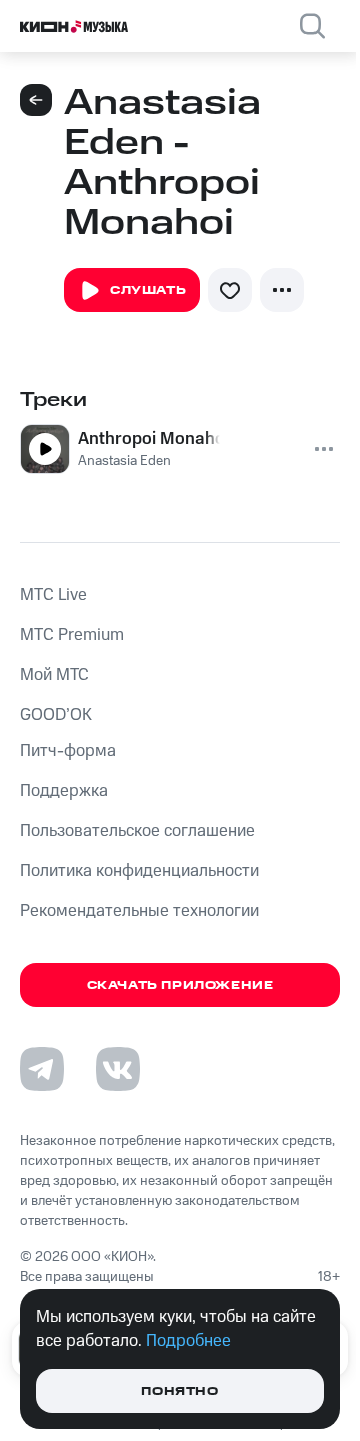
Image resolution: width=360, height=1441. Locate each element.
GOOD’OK (56, 715)
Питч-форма (68, 751)
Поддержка (64, 791)
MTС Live (53, 595)
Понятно (179, 1391)
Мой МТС (54, 675)
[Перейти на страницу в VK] (118, 1069)
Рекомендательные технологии (139, 911)
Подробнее (188, 1341)
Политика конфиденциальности (139, 871)
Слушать (148, 290)
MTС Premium (72, 635)
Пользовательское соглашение (137, 831)
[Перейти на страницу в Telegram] (42, 1069)
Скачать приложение (180, 985)
